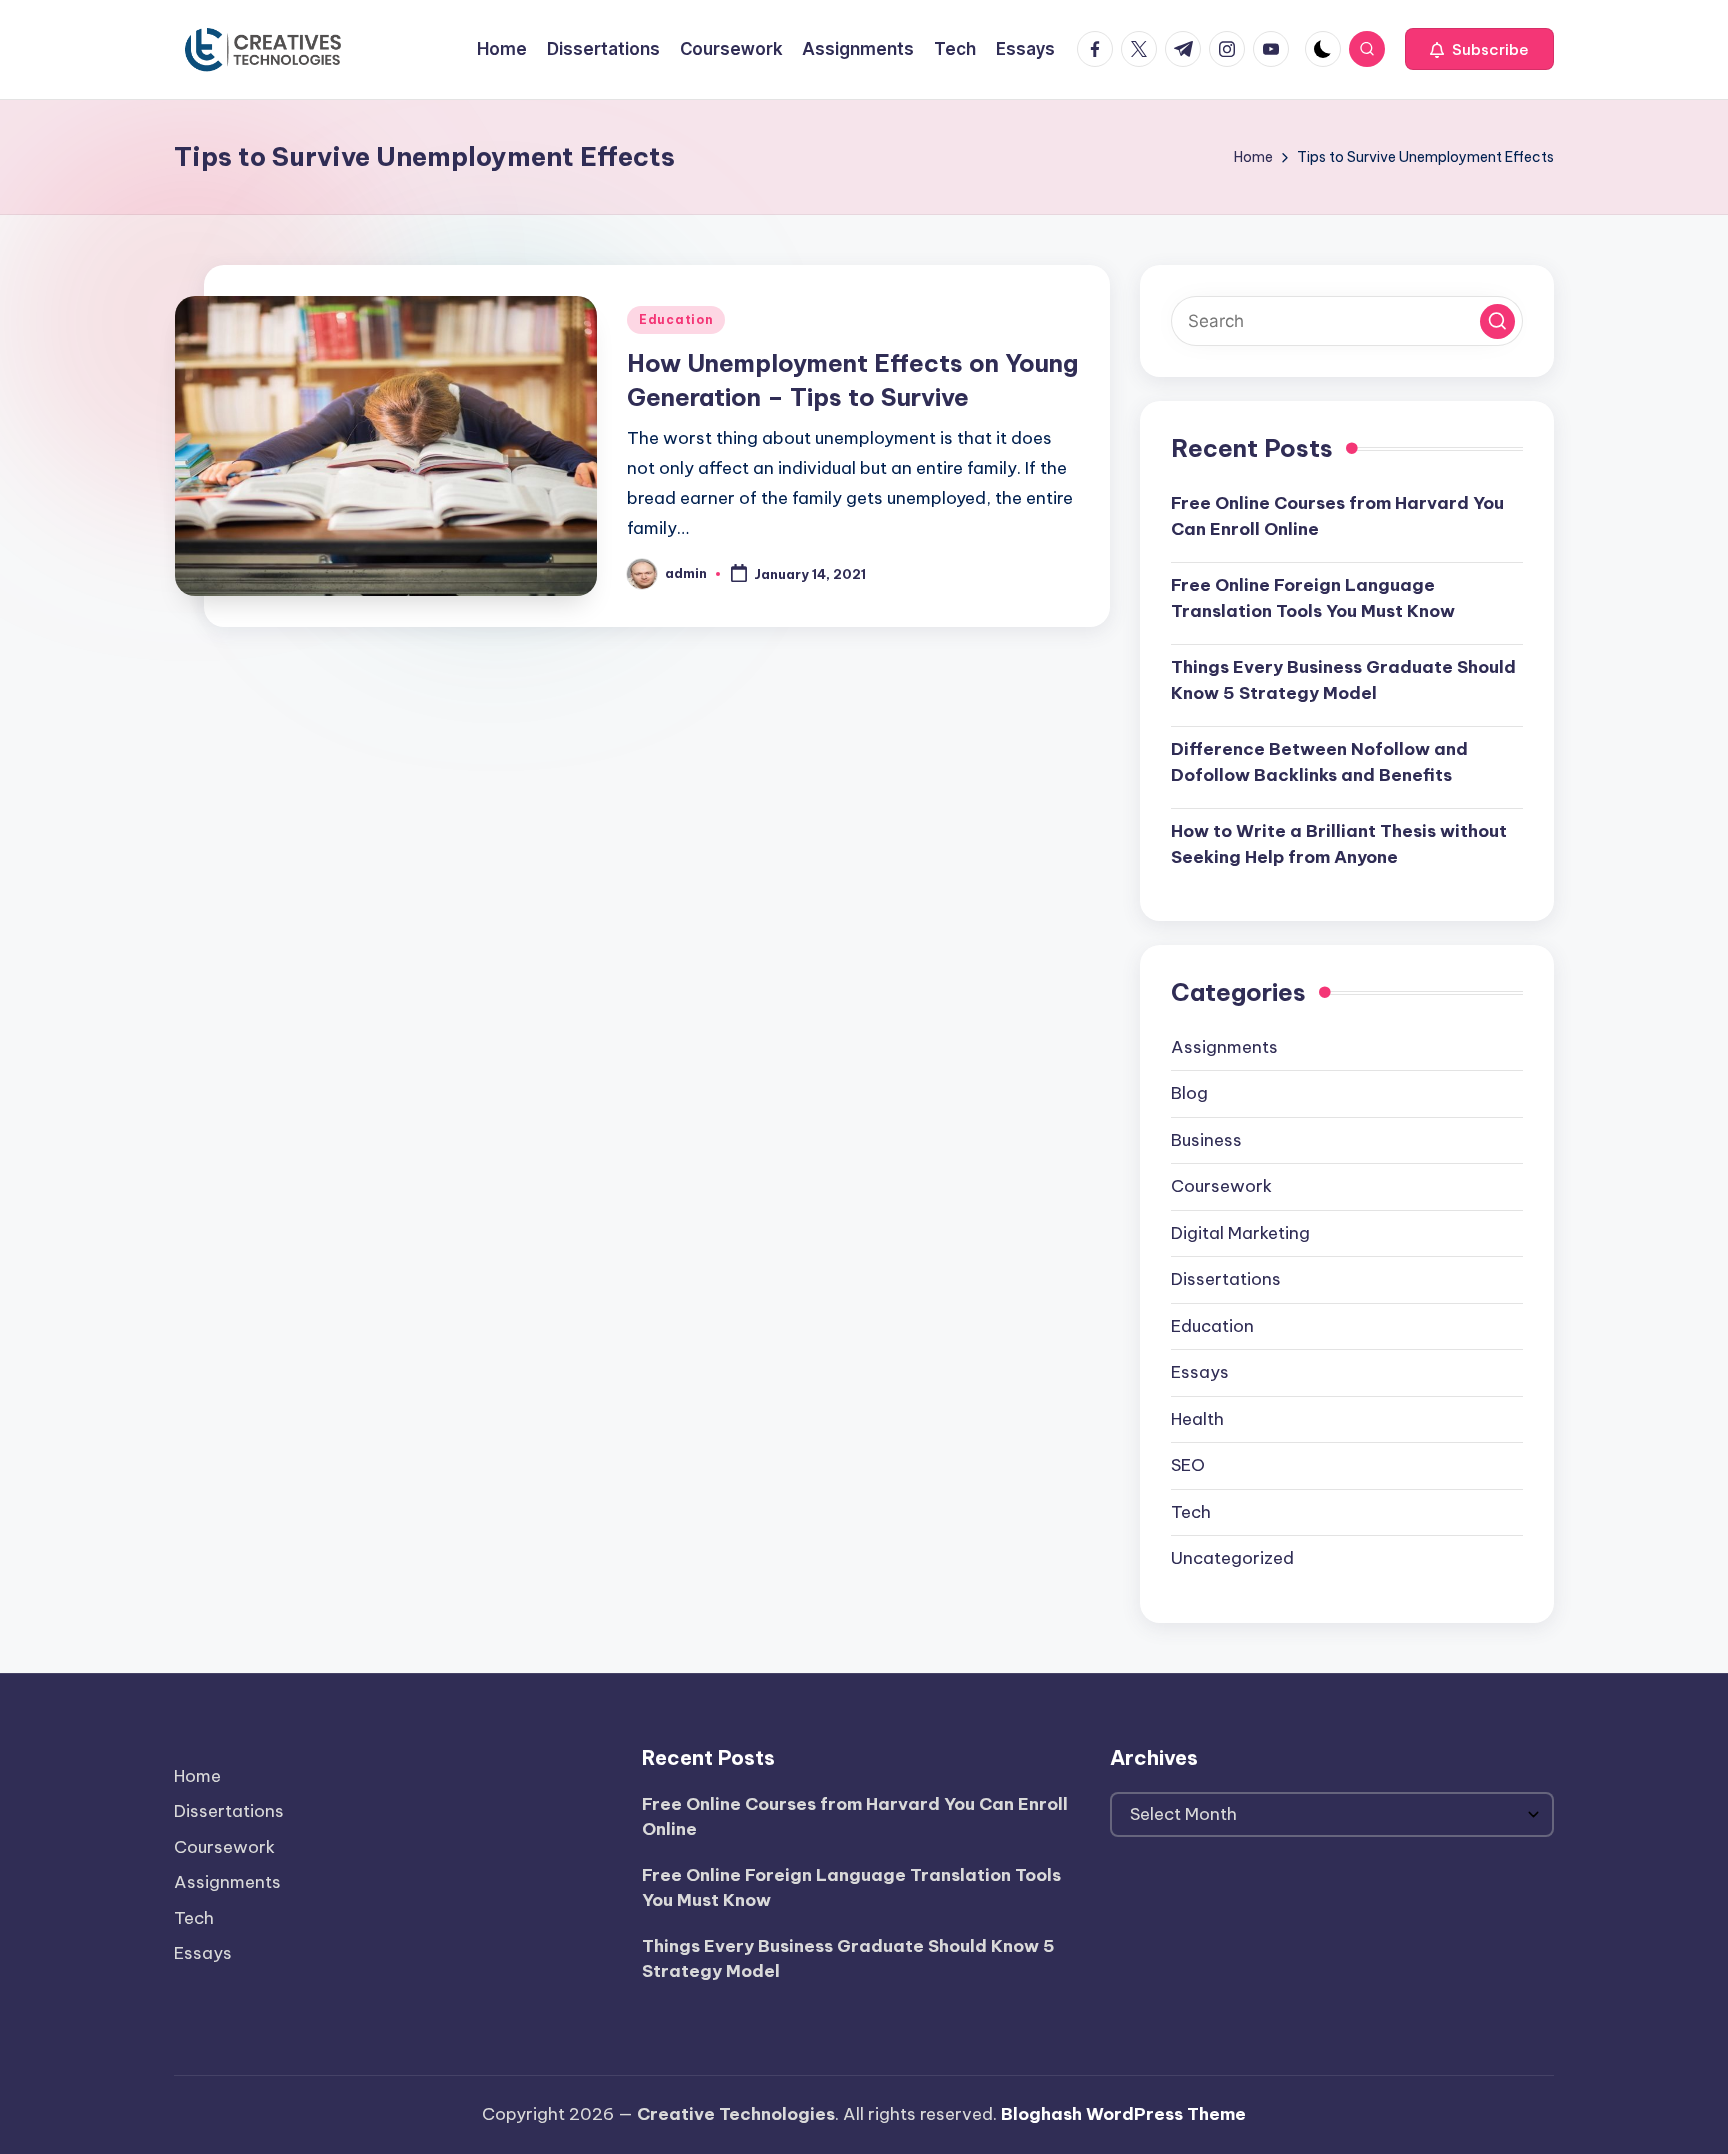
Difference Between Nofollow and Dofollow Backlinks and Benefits (1319, 762)
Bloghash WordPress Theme (1123, 2114)
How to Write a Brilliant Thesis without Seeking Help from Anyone (1339, 844)
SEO (1188, 1465)
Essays (1200, 1372)
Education (676, 319)
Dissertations (1226, 1279)
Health (1197, 1419)
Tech (1191, 1512)
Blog (1189, 1093)
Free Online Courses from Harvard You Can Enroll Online (1337, 516)
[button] (1479, 49)
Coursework (1221, 1186)
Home (197, 1776)
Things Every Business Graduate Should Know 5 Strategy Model (1343, 680)
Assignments (1224, 1047)
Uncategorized (1232, 1558)
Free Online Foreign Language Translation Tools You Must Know (1313, 598)
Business (1206, 1140)
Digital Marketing (1240, 1233)
